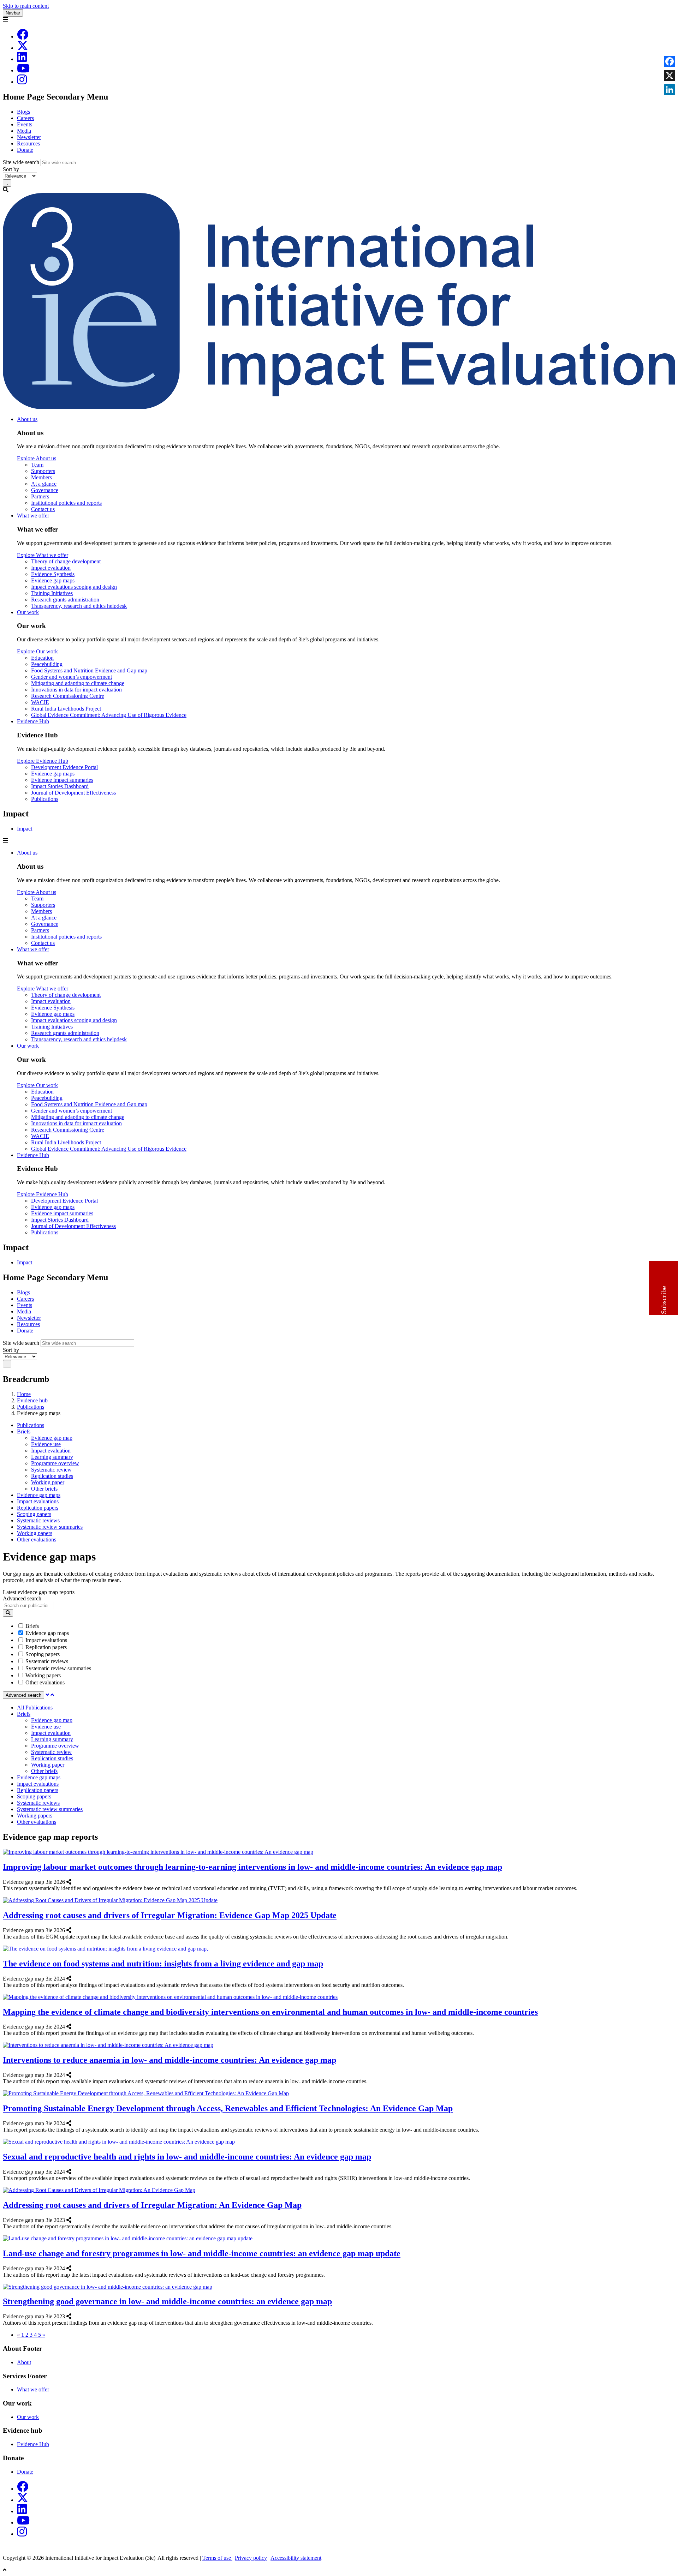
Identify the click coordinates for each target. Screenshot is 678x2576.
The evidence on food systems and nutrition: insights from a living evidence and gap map (163, 1964)
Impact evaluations (38, 1501)
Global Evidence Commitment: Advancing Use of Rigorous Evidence (109, 715)
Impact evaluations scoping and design (74, 587)
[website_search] (8, 1613)
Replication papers (38, 1508)
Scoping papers (34, 1514)
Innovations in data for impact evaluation (76, 690)
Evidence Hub (33, 721)
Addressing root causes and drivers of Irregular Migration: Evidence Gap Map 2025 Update (170, 1915)
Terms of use (217, 2558)
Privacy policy (251, 2558)
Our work (28, 612)
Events (25, 124)
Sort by (11, 169)
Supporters (43, 471)
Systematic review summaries (50, 1527)
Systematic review (51, 1470)
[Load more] (47, 1695)
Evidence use (46, 1444)
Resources (28, 143)
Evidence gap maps (53, 580)
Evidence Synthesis (53, 574)
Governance (45, 490)
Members (41, 477)
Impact (25, 829)
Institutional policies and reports (66, 503)
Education (42, 658)
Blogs (23, 112)
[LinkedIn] (22, 59)
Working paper (48, 1482)
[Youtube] (23, 70)
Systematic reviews (38, 1520)
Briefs (24, 1431)
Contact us (43, 509)
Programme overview (55, 1463)
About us (27, 419)
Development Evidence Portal (64, 767)
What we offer (33, 516)
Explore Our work (37, 651)
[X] (23, 48)
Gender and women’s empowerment (72, 677)
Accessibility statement (296, 2558)
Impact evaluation (51, 568)
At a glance (44, 484)
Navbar (13, 13)
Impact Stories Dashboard (60, 786)
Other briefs (44, 1489)
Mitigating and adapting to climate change (78, 683)
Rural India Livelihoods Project (66, 709)
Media (24, 131)
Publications (45, 799)
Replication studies (52, 1476)
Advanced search (22, 1598)
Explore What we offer (43, 555)
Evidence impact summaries (62, 780)
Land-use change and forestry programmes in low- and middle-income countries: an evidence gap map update (202, 2253)
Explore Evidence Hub (43, 761)
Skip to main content (26, 6)
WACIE (40, 702)
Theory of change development (66, 561)
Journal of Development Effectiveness (73, 793)
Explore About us (37, 458)
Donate (25, 150)
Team (37, 465)
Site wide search (21, 162)
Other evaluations (37, 1539)
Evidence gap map (52, 1438)
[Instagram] (22, 82)
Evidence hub (32, 1400)
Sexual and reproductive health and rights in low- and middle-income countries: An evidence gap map (187, 2157)
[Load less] (52, 1695)
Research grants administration (65, 600)
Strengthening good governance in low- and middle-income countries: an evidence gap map (167, 2301)
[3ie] (339, 407)
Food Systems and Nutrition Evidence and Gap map (89, 670)
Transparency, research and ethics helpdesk (79, 606)
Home (24, 1394)
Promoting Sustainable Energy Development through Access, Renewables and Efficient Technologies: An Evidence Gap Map (228, 2108)
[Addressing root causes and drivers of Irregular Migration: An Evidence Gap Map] (73, 2220)
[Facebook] (23, 37)
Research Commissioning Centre (68, 696)
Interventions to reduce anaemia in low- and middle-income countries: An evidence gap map (169, 2060)
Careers (25, 118)
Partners (40, 496)
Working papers (35, 1533)
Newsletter (29, 137)
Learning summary (52, 1457)
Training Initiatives (52, 593)
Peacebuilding (47, 664)
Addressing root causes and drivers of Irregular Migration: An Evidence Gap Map (152, 2205)
